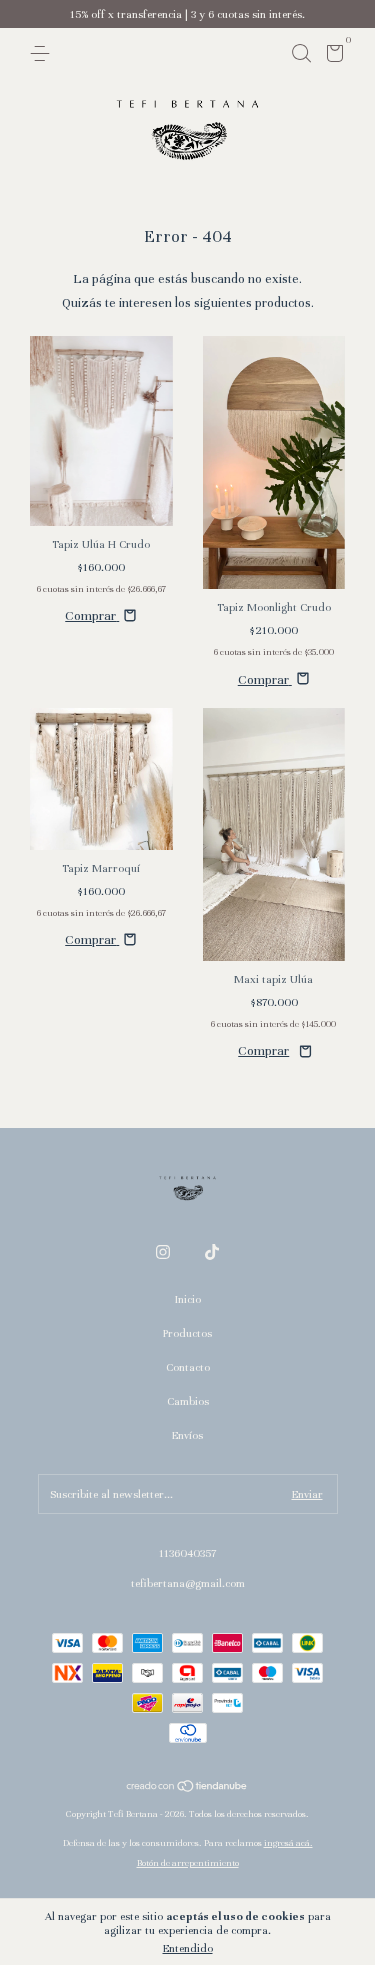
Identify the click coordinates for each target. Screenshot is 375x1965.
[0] (331, 57)
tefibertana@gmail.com (188, 1583)
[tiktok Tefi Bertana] (212, 1252)
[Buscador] (301, 54)
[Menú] (43, 54)
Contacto (188, 1367)
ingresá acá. (288, 1843)
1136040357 (187, 1553)
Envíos (187, 1435)
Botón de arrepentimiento (188, 1863)
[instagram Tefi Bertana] (163, 1252)
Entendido (188, 1948)
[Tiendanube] (187, 1789)
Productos (187, 1333)
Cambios (188, 1401)
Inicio (188, 1299)
